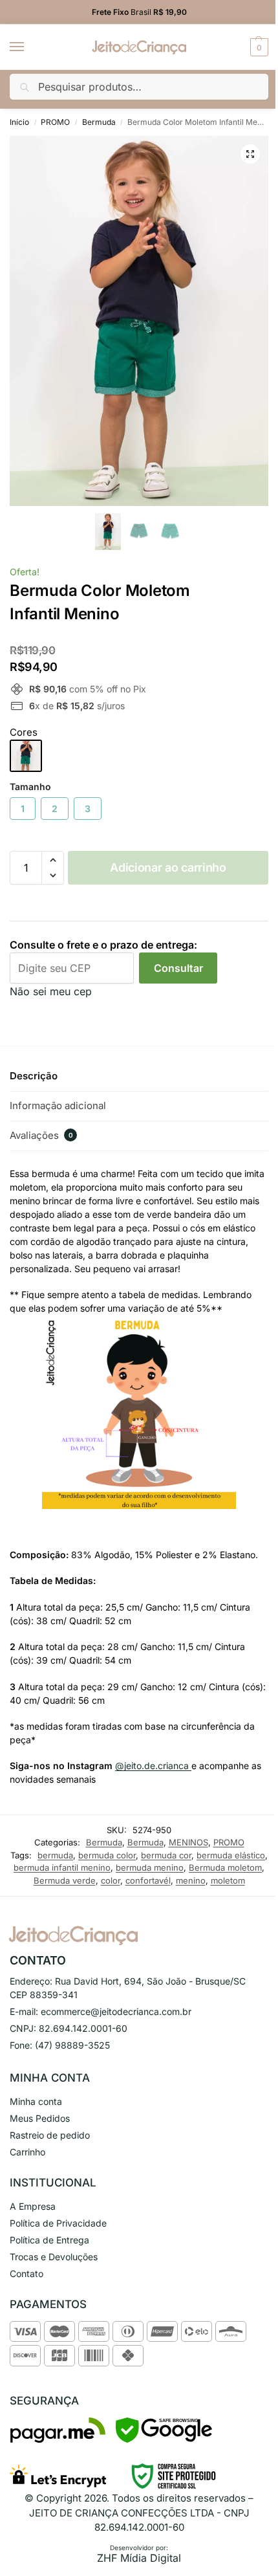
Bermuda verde (65, 1880)
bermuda (55, 1855)
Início (19, 122)
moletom (228, 1880)
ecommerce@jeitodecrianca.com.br (116, 2011)
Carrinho (27, 2152)
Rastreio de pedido (50, 2135)
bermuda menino (150, 1867)
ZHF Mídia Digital (139, 2558)
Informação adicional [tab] (58, 1106)
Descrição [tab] (34, 1076)
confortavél (148, 1880)
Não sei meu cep (51, 991)
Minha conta (36, 2101)
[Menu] (29, 47)
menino (191, 1880)
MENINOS (188, 1842)
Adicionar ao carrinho (168, 867)
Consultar (178, 968)
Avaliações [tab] (41, 1135)
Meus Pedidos (40, 2118)
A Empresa (33, 2206)
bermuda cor (166, 1855)
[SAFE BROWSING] (164, 2439)
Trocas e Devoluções (54, 2257)
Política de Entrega (49, 2240)
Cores (24, 732)
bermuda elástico (231, 1855)
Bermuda (99, 122)
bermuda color (107, 1855)
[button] (258, 47)
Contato (27, 2273)
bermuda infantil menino (62, 1867)
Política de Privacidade (58, 2223)
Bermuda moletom (225, 1867)
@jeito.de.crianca (153, 1766)
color (111, 1880)
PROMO (55, 122)
